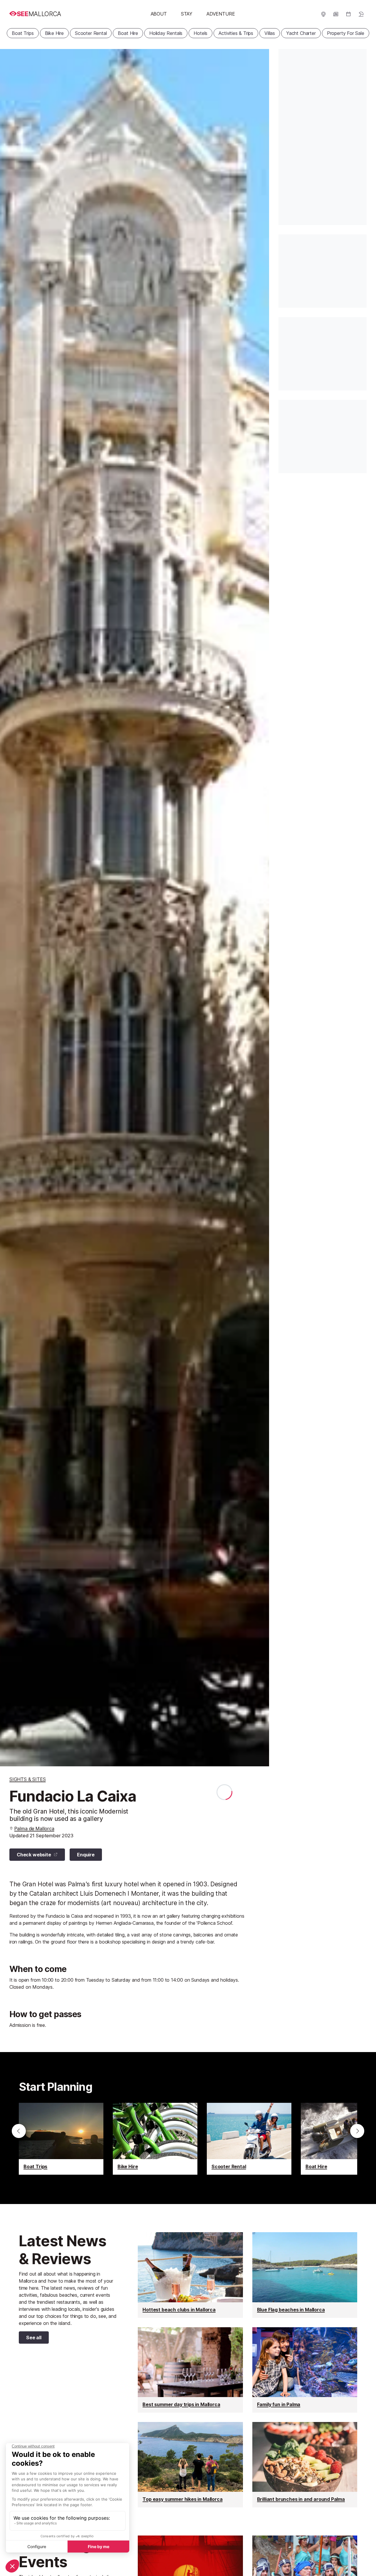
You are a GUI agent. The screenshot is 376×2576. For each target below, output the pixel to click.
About (159, 14)
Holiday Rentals (166, 33)
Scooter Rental (91, 33)
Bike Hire (54, 33)
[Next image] (257, 908)
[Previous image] (12, 908)
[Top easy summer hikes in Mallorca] (190, 2465)
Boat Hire (128, 33)
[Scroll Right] (357, 2131)
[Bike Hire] (155, 2139)
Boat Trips (23, 33)
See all (30, 2339)
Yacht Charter (301, 33)
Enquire (86, 1855)
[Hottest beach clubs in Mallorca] (190, 2275)
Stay (187, 14)
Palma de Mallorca (34, 1829)
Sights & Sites (28, 1779)
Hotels (200, 33)
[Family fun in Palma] (305, 2370)
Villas (270, 33)
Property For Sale (346, 33)
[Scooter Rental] (249, 2139)
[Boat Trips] (61, 2139)
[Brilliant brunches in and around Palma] (305, 2465)
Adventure (221, 14)
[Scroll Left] (19, 2131)
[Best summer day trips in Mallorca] (190, 2370)
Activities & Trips (236, 33)
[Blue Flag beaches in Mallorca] (305, 2275)
